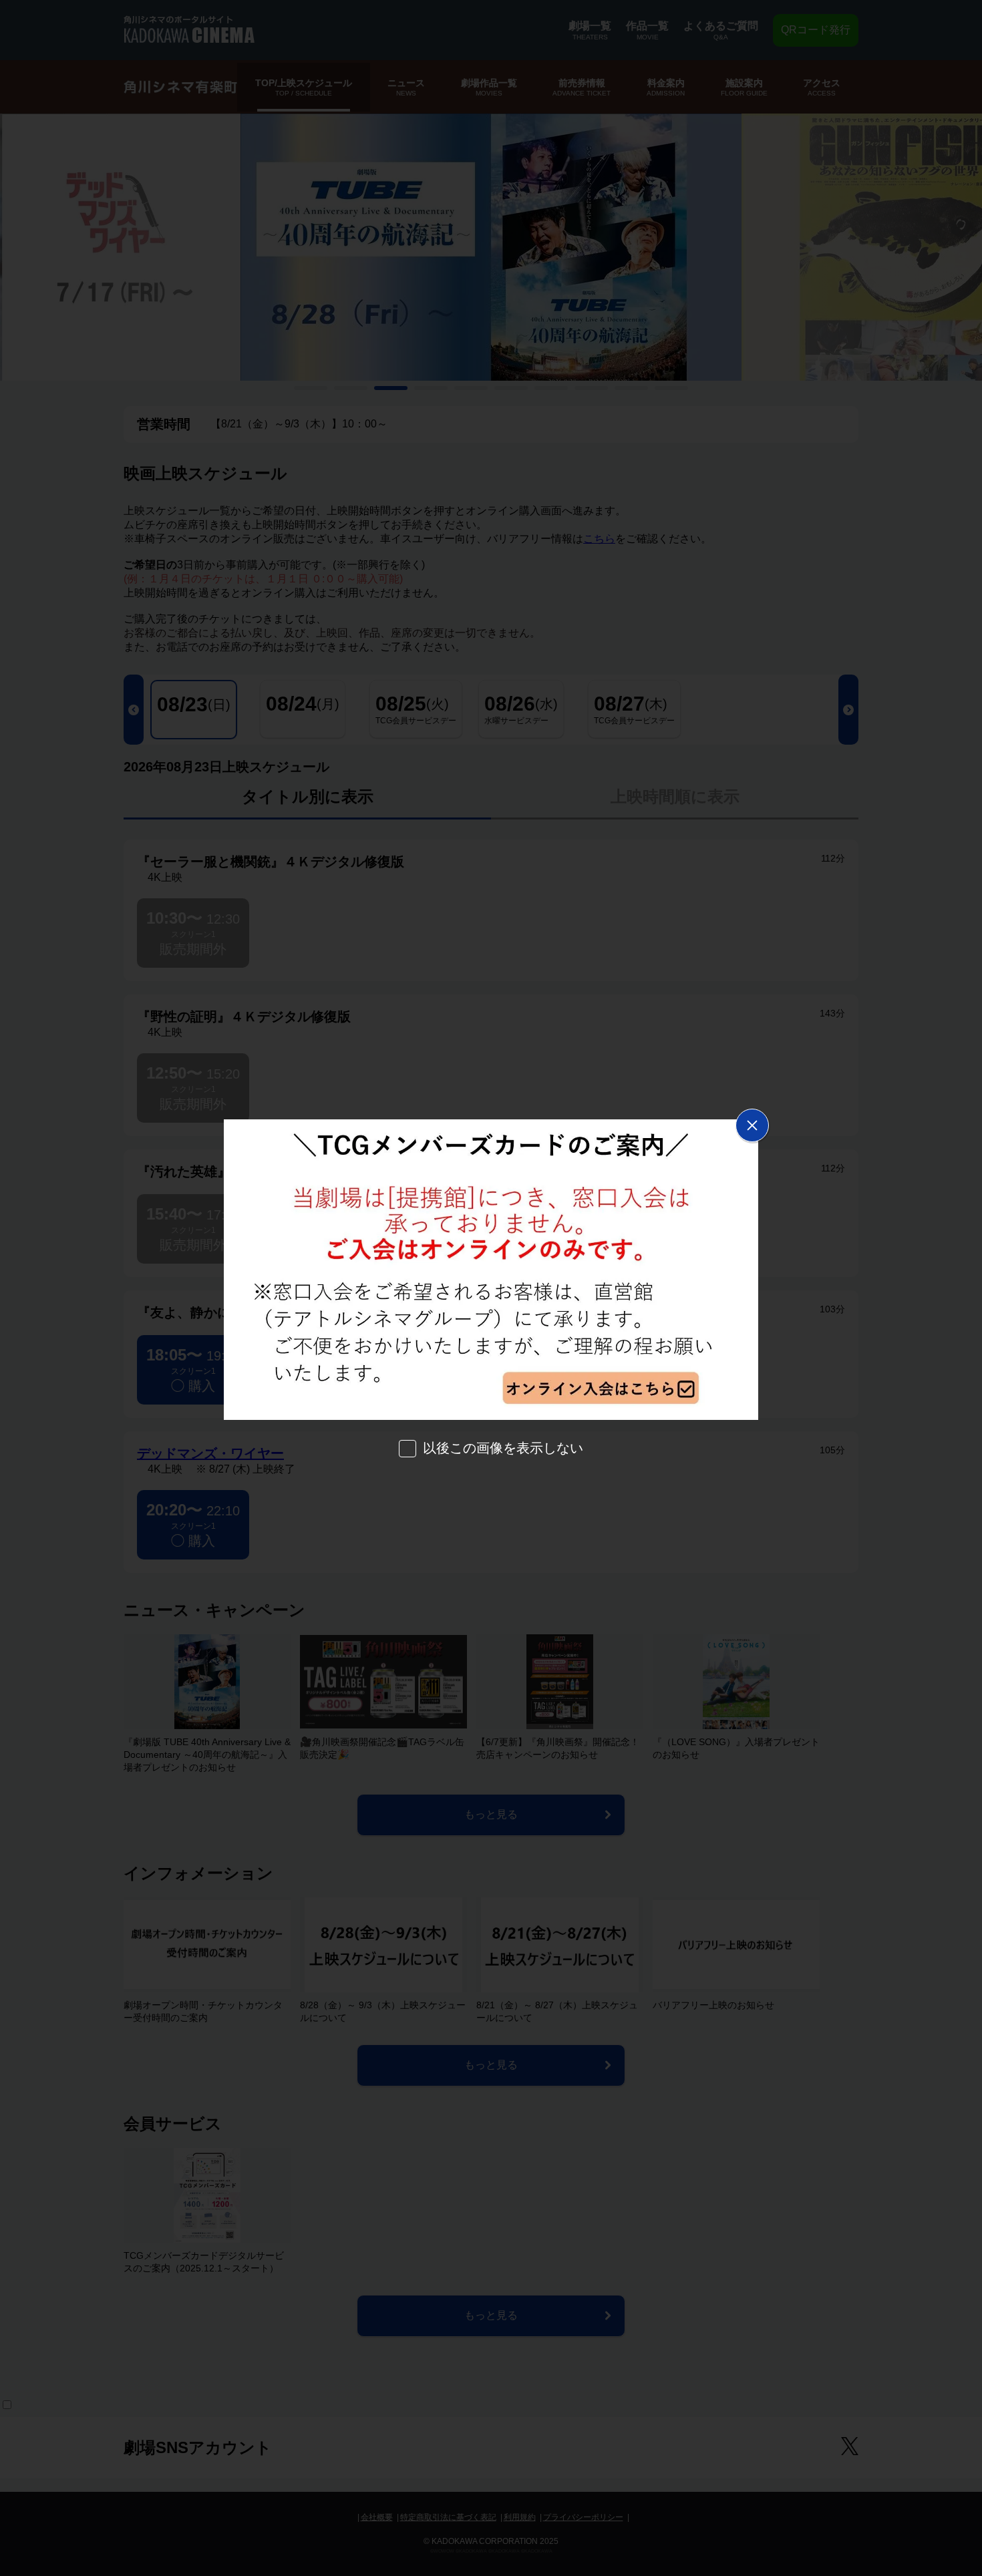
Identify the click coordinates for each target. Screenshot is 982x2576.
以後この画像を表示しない (503, 1448)
